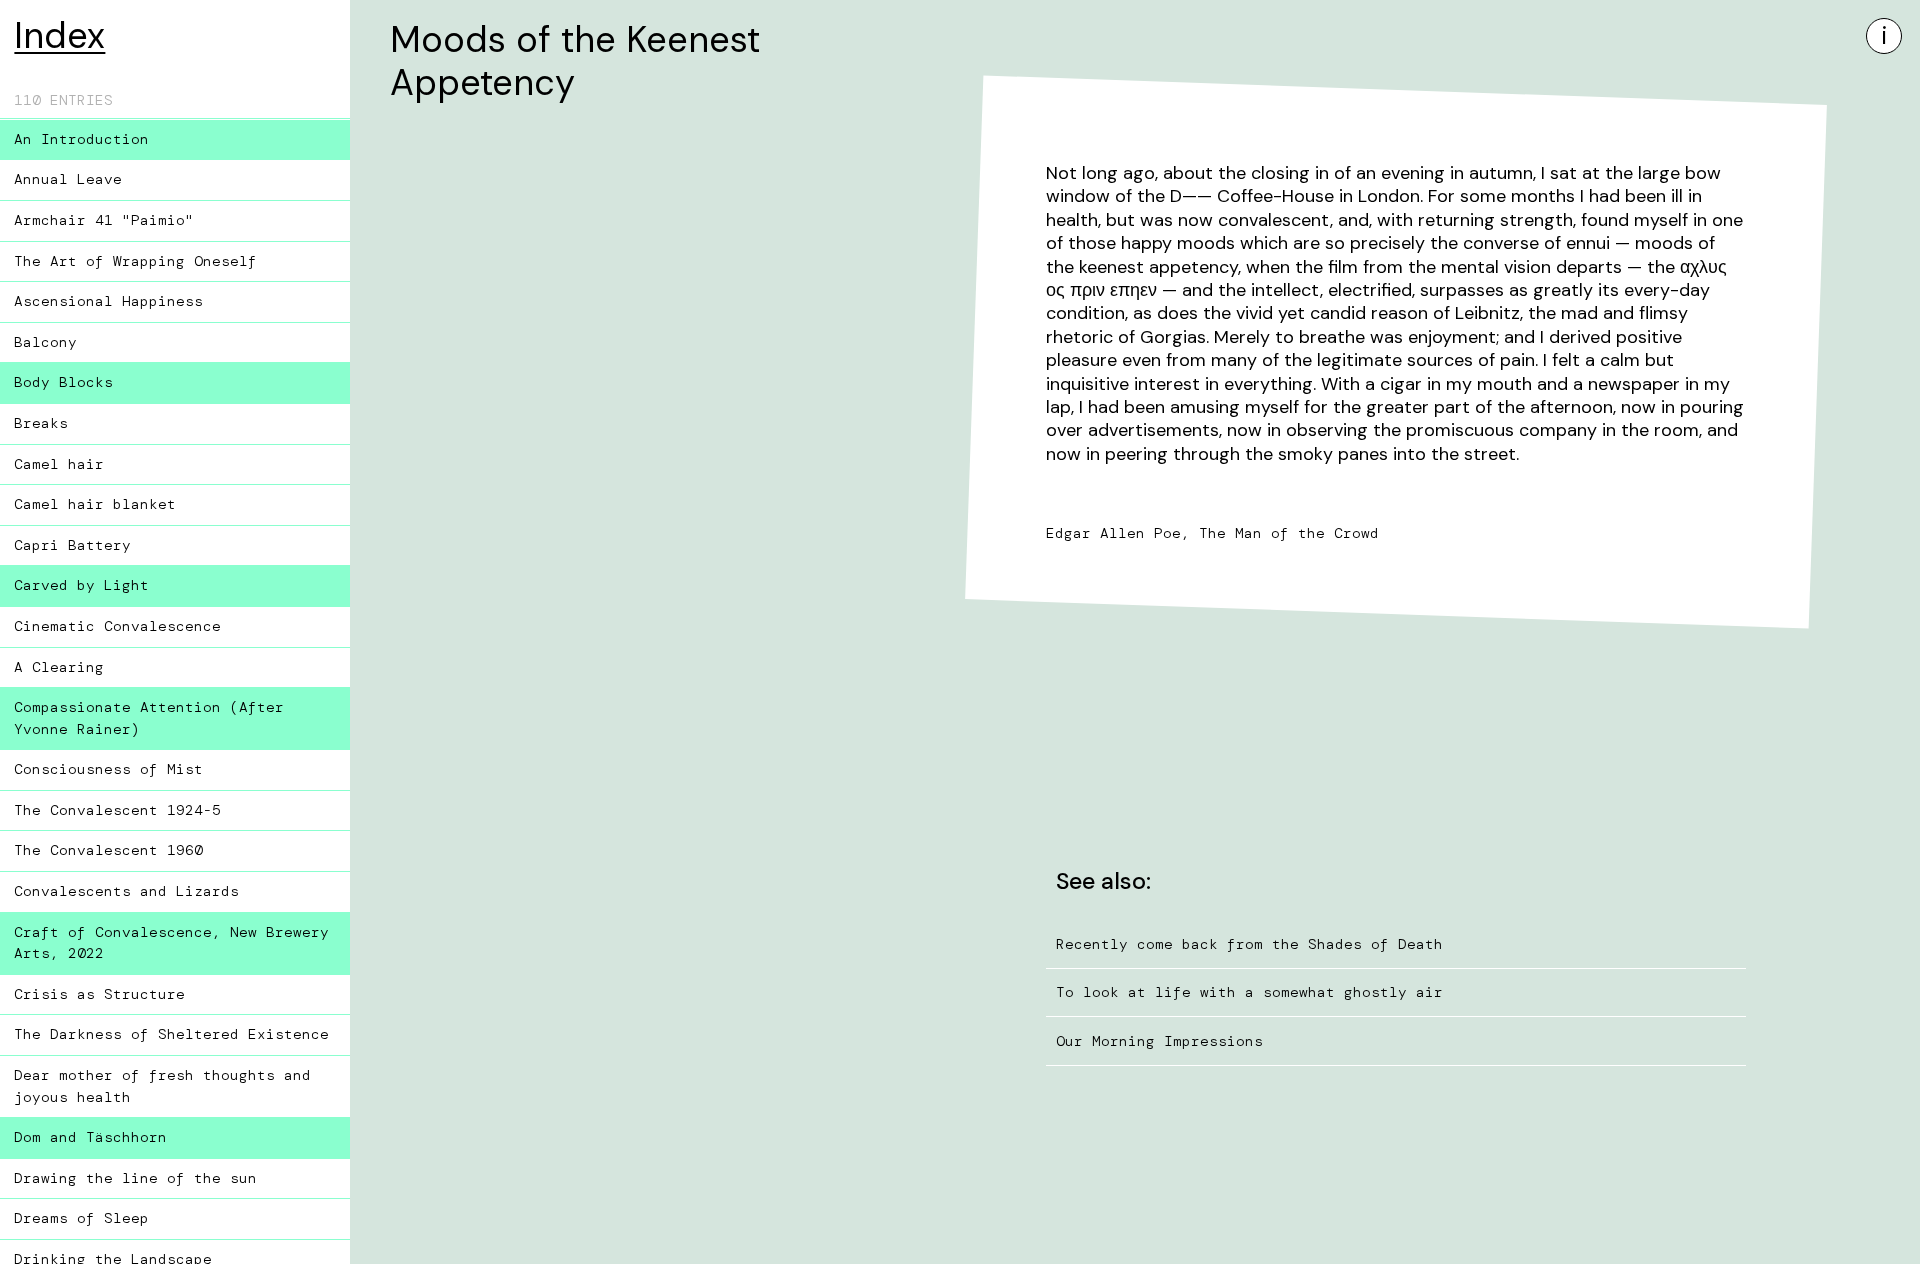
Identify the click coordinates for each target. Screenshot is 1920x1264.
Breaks (41, 423)
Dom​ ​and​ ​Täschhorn (90, 1137)
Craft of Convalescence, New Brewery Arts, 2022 (171, 943)
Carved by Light (81, 585)
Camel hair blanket (95, 504)
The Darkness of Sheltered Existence (171, 1034)
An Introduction (81, 139)
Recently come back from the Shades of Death (1249, 944)
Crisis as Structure (99, 994)
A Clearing (59, 667)
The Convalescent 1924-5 (117, 810)
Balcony (45, 342)
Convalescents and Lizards (126, 891)
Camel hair (59, 464)
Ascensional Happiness (108, 301)
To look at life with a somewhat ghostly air (1249, 992)
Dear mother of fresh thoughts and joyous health (162, 1086)
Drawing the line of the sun (135, 1178)
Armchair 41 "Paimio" (104, 220)
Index (59, 35)
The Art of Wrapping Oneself (135, 261)
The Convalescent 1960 (108, 850)
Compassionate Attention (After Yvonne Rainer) (149, 718)
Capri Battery (72, 545)
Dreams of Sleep (81, 1218)
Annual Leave (68, 179)
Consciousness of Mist (108, 769)
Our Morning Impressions (1159, 1041)
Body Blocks (63, 382)
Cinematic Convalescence (117, 626)
